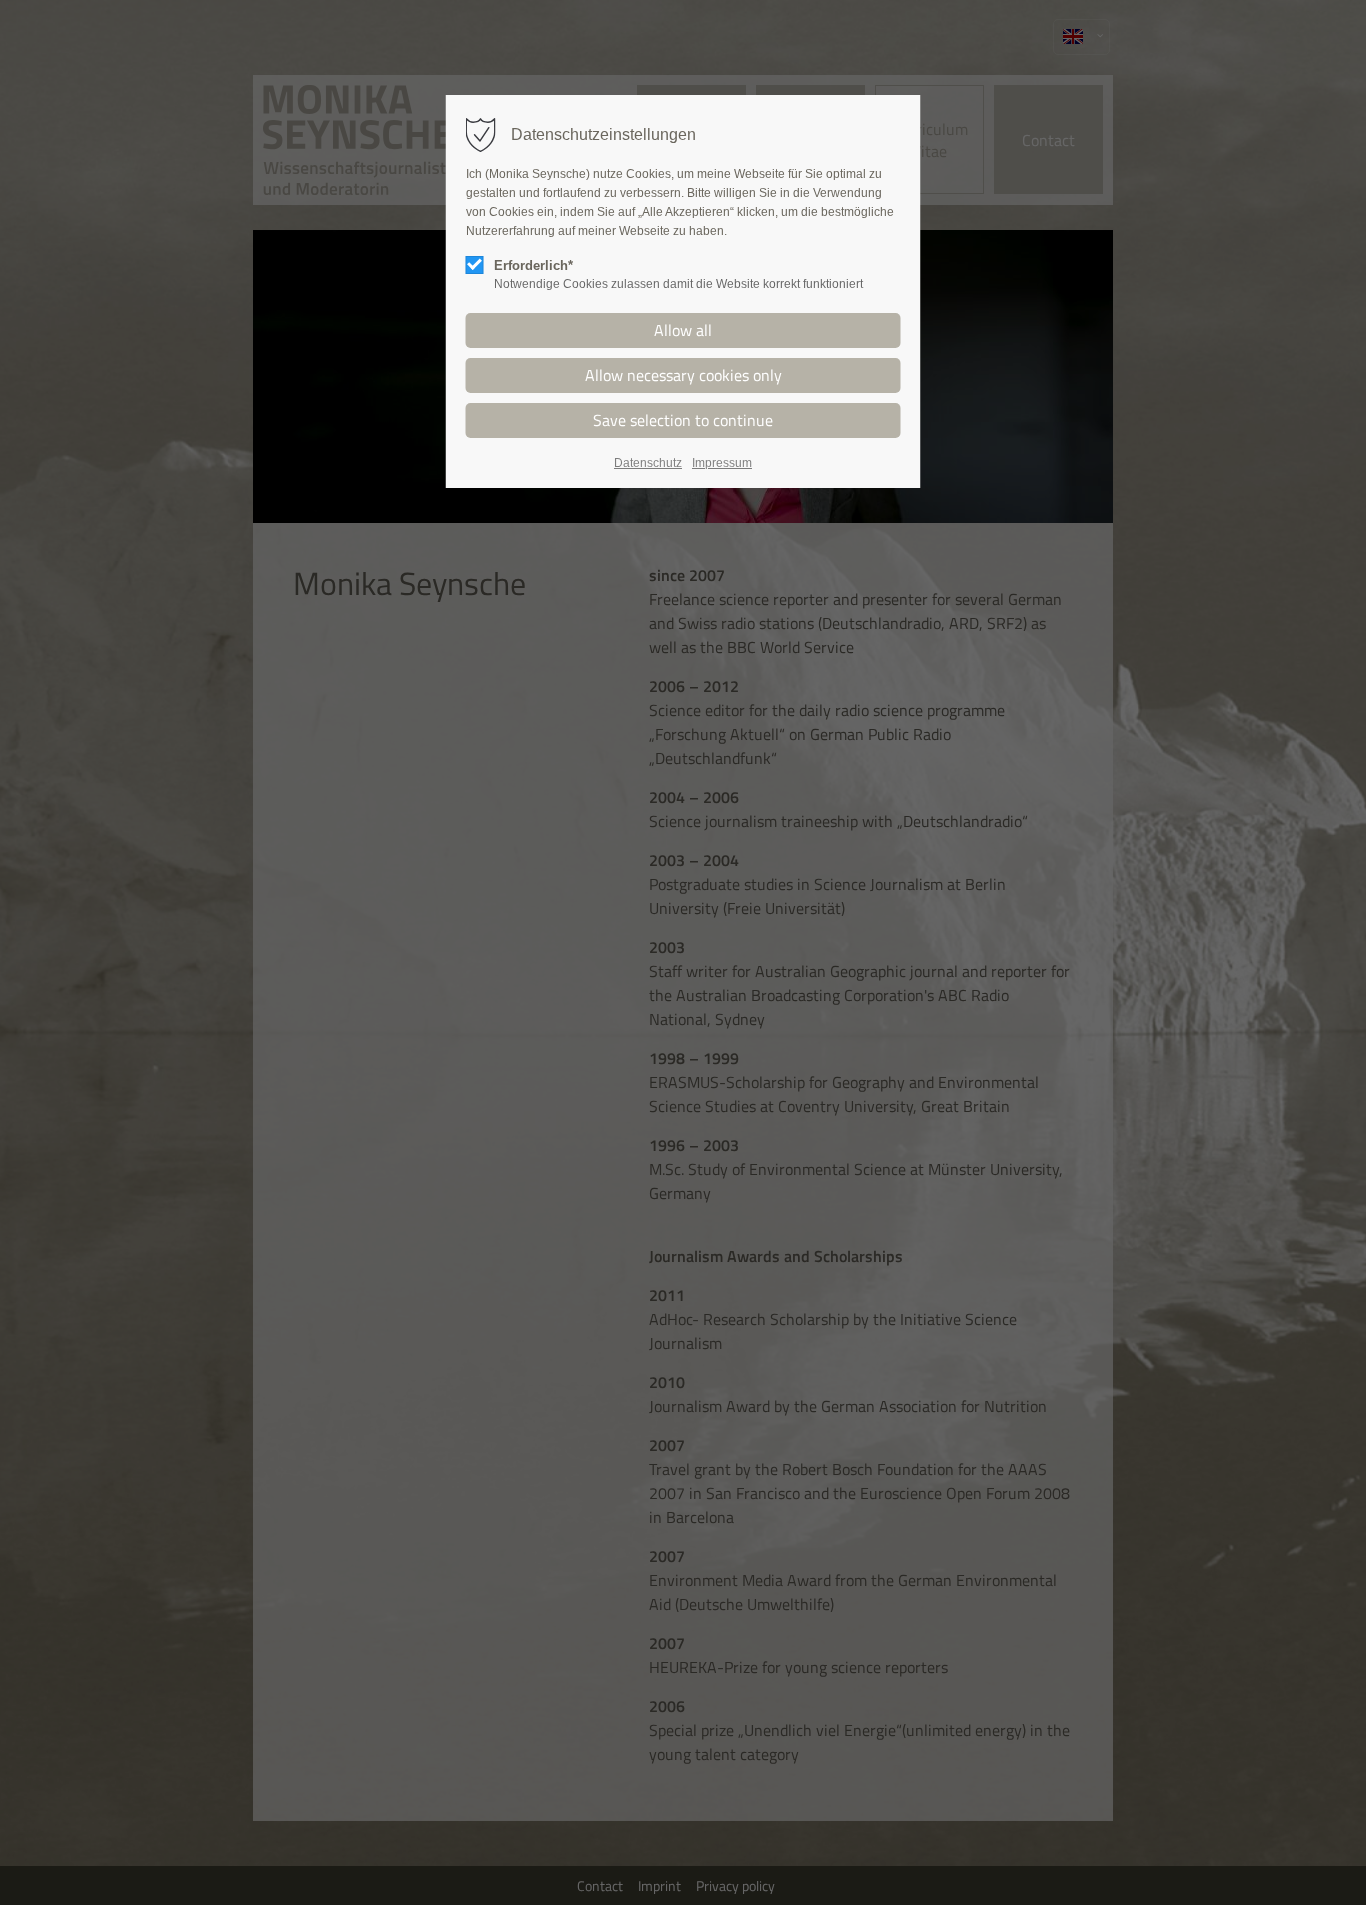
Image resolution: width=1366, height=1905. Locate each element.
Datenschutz (648, 463)
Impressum (722, 463)
